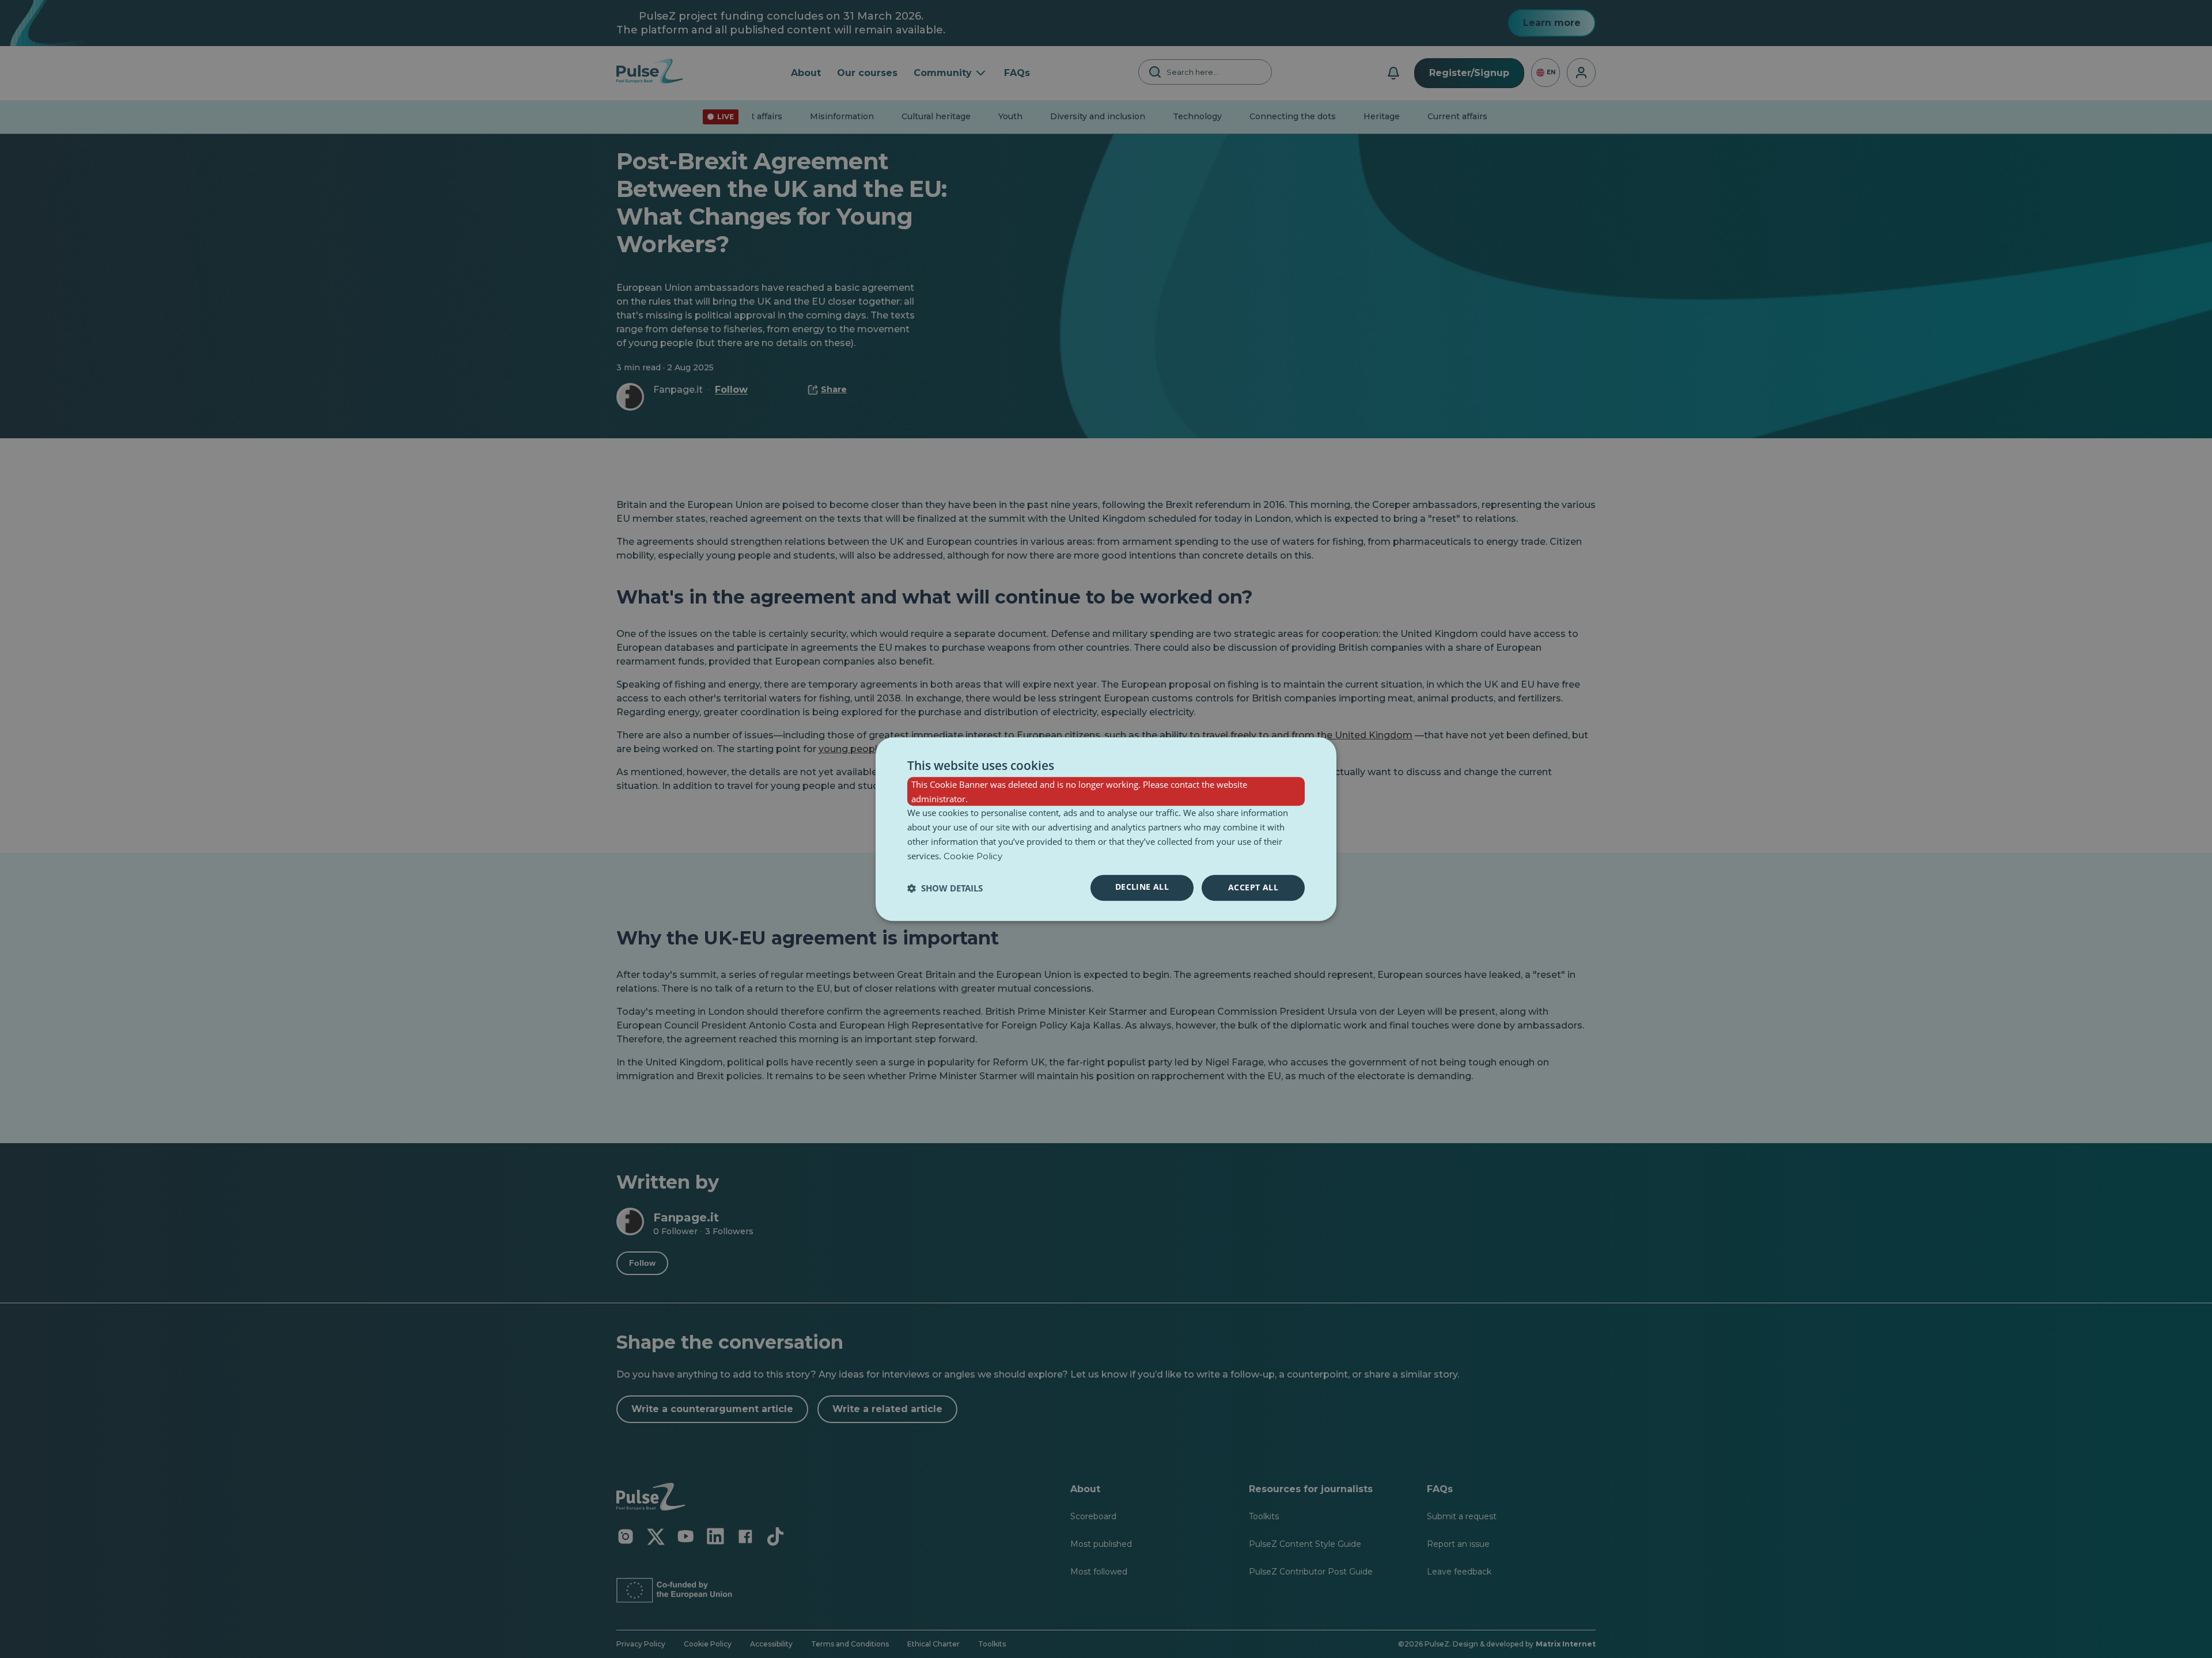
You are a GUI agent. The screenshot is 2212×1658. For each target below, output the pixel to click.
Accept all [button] (1253, 888)
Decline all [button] (1142, 887)
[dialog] (1106, 829)
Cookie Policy (973, 856)
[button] (945, 888)
